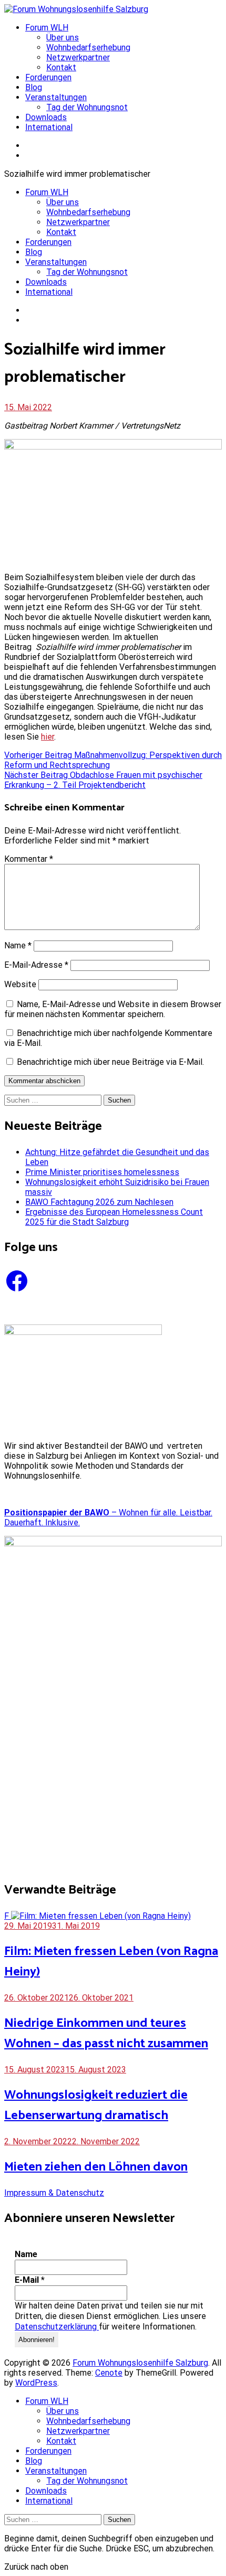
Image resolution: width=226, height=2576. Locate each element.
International (49, 127)
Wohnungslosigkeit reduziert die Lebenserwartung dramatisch (96, 2105)
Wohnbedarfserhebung (88, 47)
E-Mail (30, 2280)
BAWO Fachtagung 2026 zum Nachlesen (99, 1202)
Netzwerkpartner (78, 57)
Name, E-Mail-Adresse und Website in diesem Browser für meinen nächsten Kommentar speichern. (113, 1009)
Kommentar (29, 859)
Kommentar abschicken (44, 1081)
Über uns (63, 38)
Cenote (109, 2373)
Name (18, 945)
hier (48, 737)
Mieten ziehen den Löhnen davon (96, 2167)
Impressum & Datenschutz (54, 2193)
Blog (34, 87)
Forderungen (48, 77)
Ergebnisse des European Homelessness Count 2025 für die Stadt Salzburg (114, 1217)
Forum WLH (47, 28)
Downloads (46, 117)
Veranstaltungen (56, 97)
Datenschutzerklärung (57, 2327)
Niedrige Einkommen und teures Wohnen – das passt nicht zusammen (106, 2034)
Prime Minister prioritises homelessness (102, 1172)
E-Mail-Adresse (36, 965)
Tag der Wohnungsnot (87, 107)
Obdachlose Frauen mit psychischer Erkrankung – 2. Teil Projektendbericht (103, 780)
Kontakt (61, 67)
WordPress (36, 2383)
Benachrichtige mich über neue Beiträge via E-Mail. (110, 1062)
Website (20, 984)
